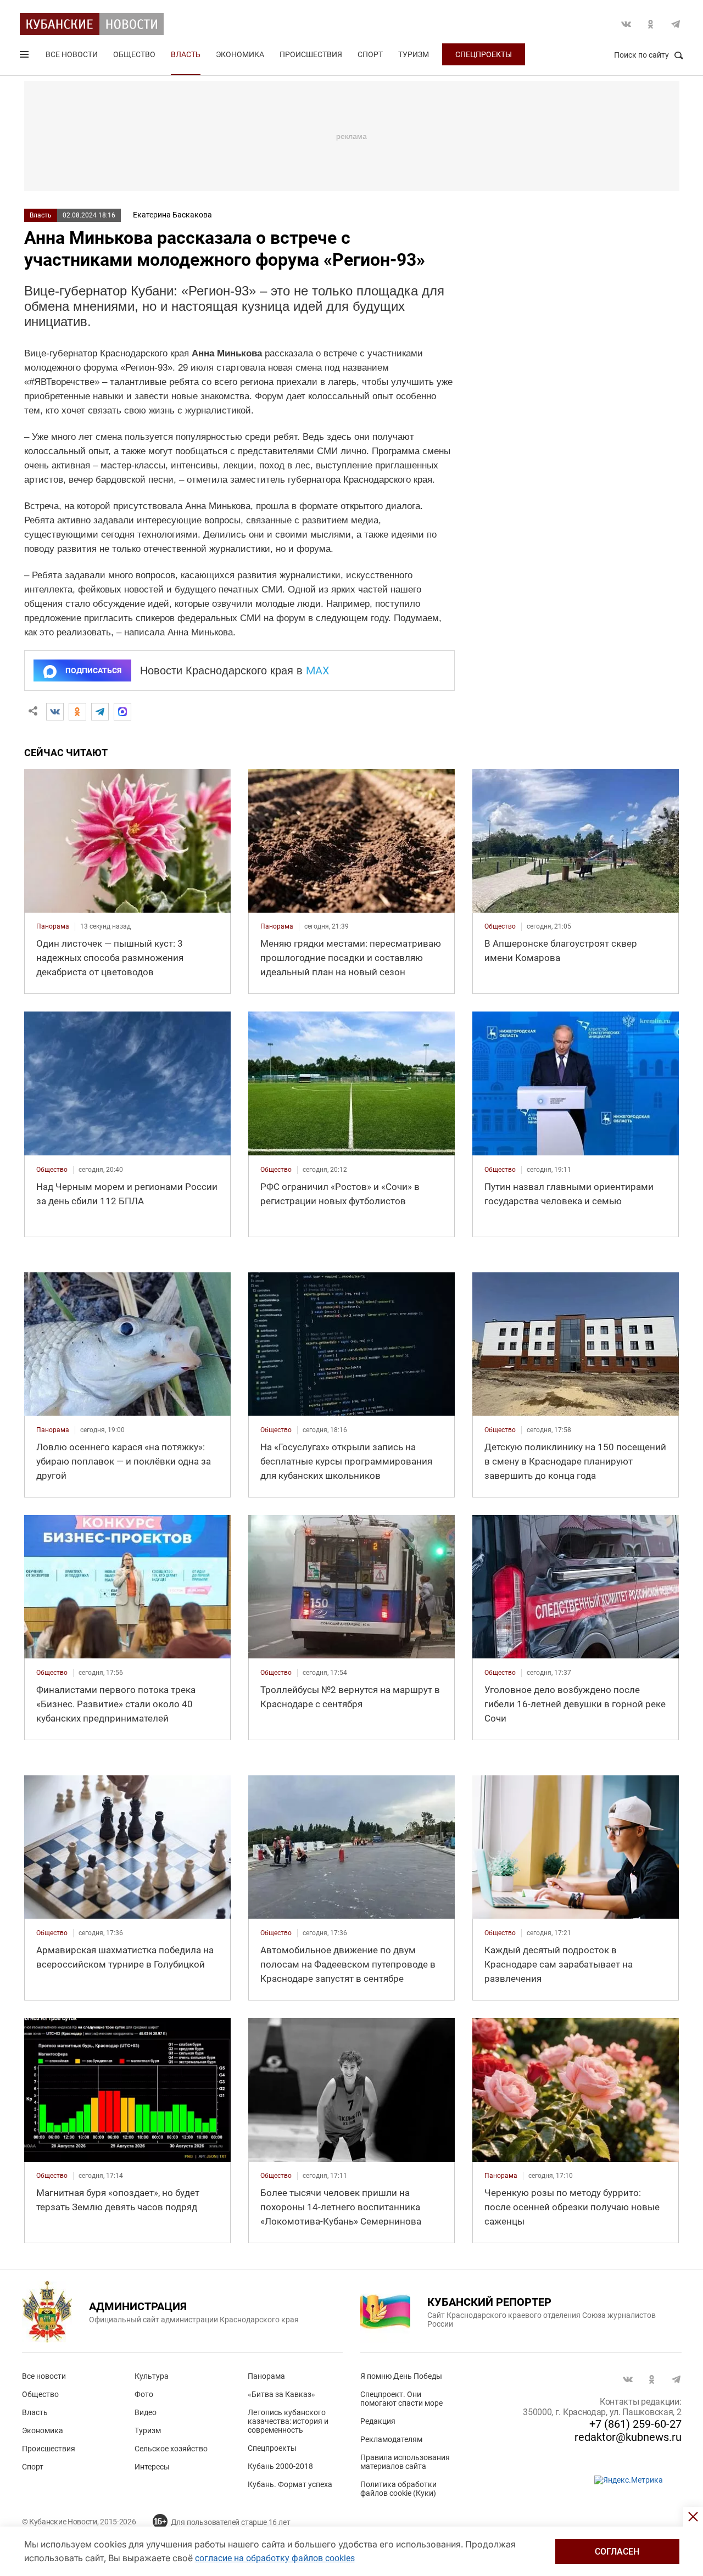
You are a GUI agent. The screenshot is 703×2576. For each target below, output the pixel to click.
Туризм (414, 54)
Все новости (72, 54)
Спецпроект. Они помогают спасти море (401, 2399)
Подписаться (93, 670)
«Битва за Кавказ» (281, 2394)
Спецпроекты (484, 54)
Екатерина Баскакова (172, 215)
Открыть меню (25, 57)
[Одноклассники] (77, 712)
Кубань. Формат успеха (290, 2484)
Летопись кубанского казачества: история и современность (288, 2421)
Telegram (676, 24)
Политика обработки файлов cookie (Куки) (398, 2489)
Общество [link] (500, 926)
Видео (146, 2412)
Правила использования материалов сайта (405, 2462)
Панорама (266, 2376)
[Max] (122, 712)
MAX (318, 670)
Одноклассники (651, 24)
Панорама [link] (53, 926)
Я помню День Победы (401, 2376)
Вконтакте (626, 24)
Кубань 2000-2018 (280, 2466)
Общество (134, 54)
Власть (186, 54)
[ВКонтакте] (55, 712)
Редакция (378, 2421)
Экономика (240, 54)
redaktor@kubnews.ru (628, 2437)
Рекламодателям (391, 2439)
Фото (144, 2394)
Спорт (370, 54)
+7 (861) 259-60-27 (635, 2424)
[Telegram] (100, 712)
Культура (152, 2376)
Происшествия (311, 54)
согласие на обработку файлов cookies (275, 2558)
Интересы (152, 2467)
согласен (617, 2552)
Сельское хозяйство (171, 2449)
